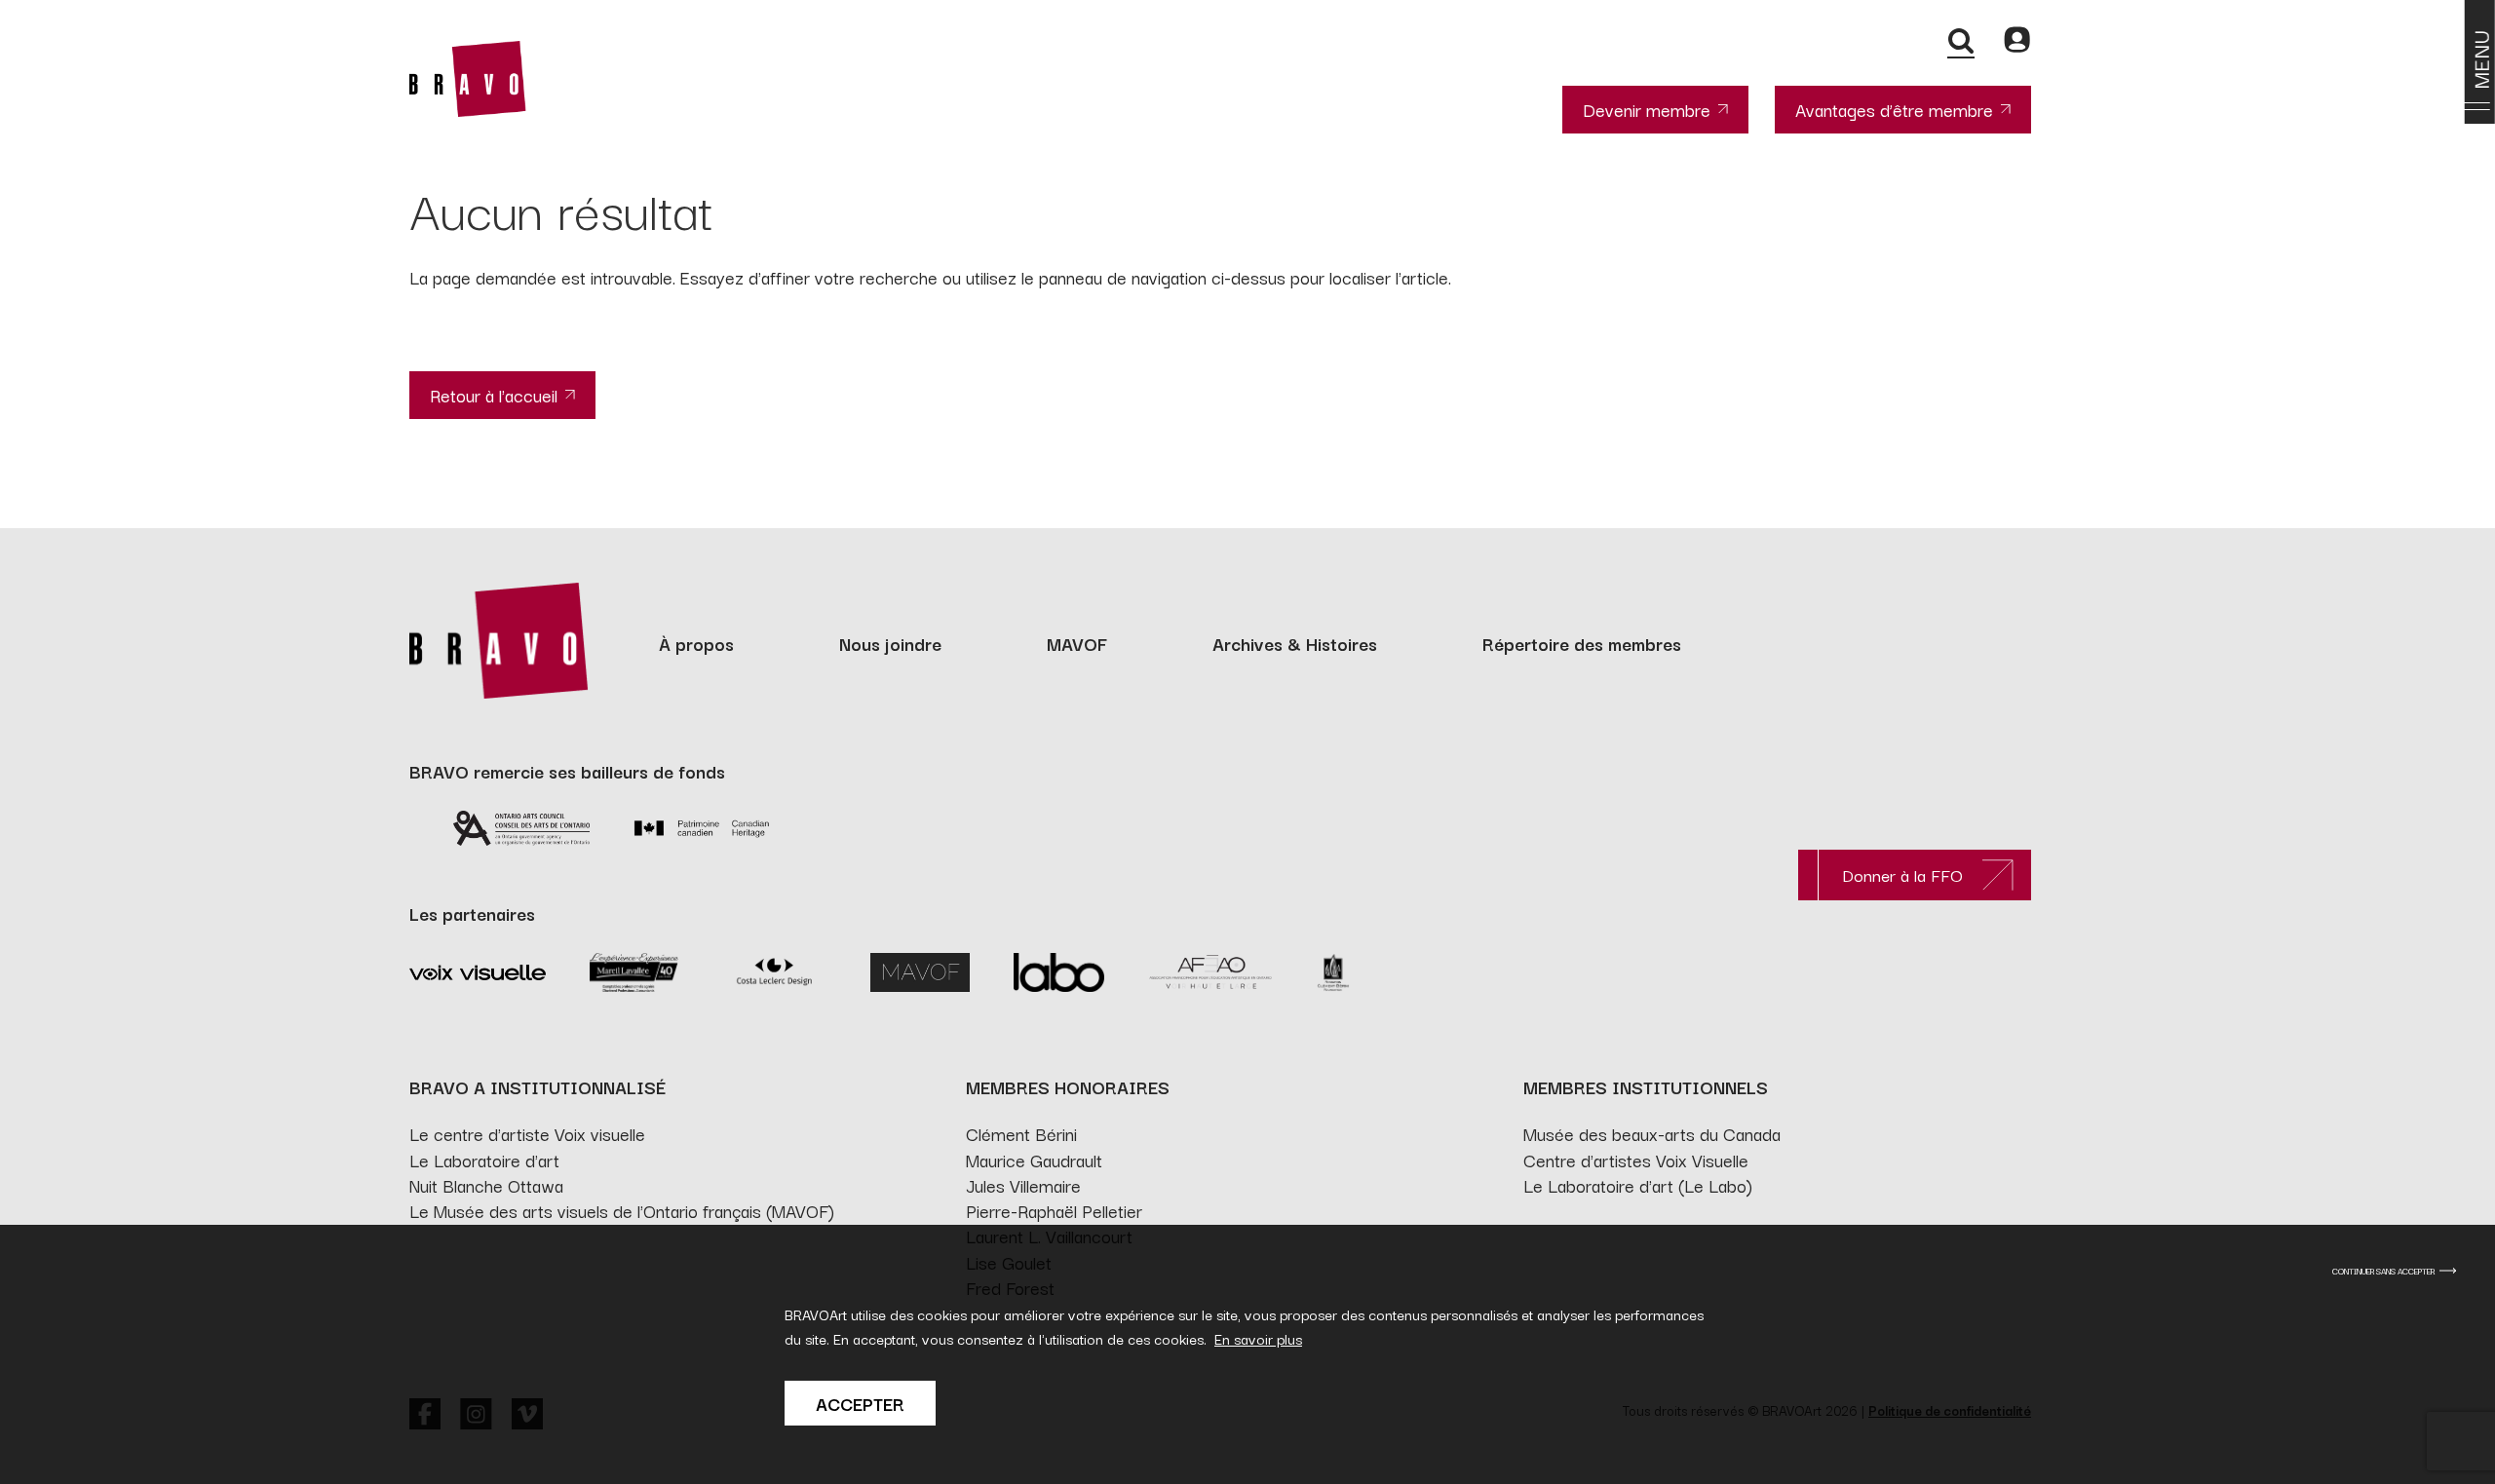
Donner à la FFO (1902, 875)
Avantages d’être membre (1894, 109)
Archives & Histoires (1295, 643)
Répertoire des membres (1582, 643)
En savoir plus (1258, 1338)
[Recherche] (1961, 40)
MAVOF (1077, 643)
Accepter (860, 1403)
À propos (696, 643)
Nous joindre (890, 643)
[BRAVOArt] (468, 79)
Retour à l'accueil (494, 395)
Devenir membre (1647, 109)
